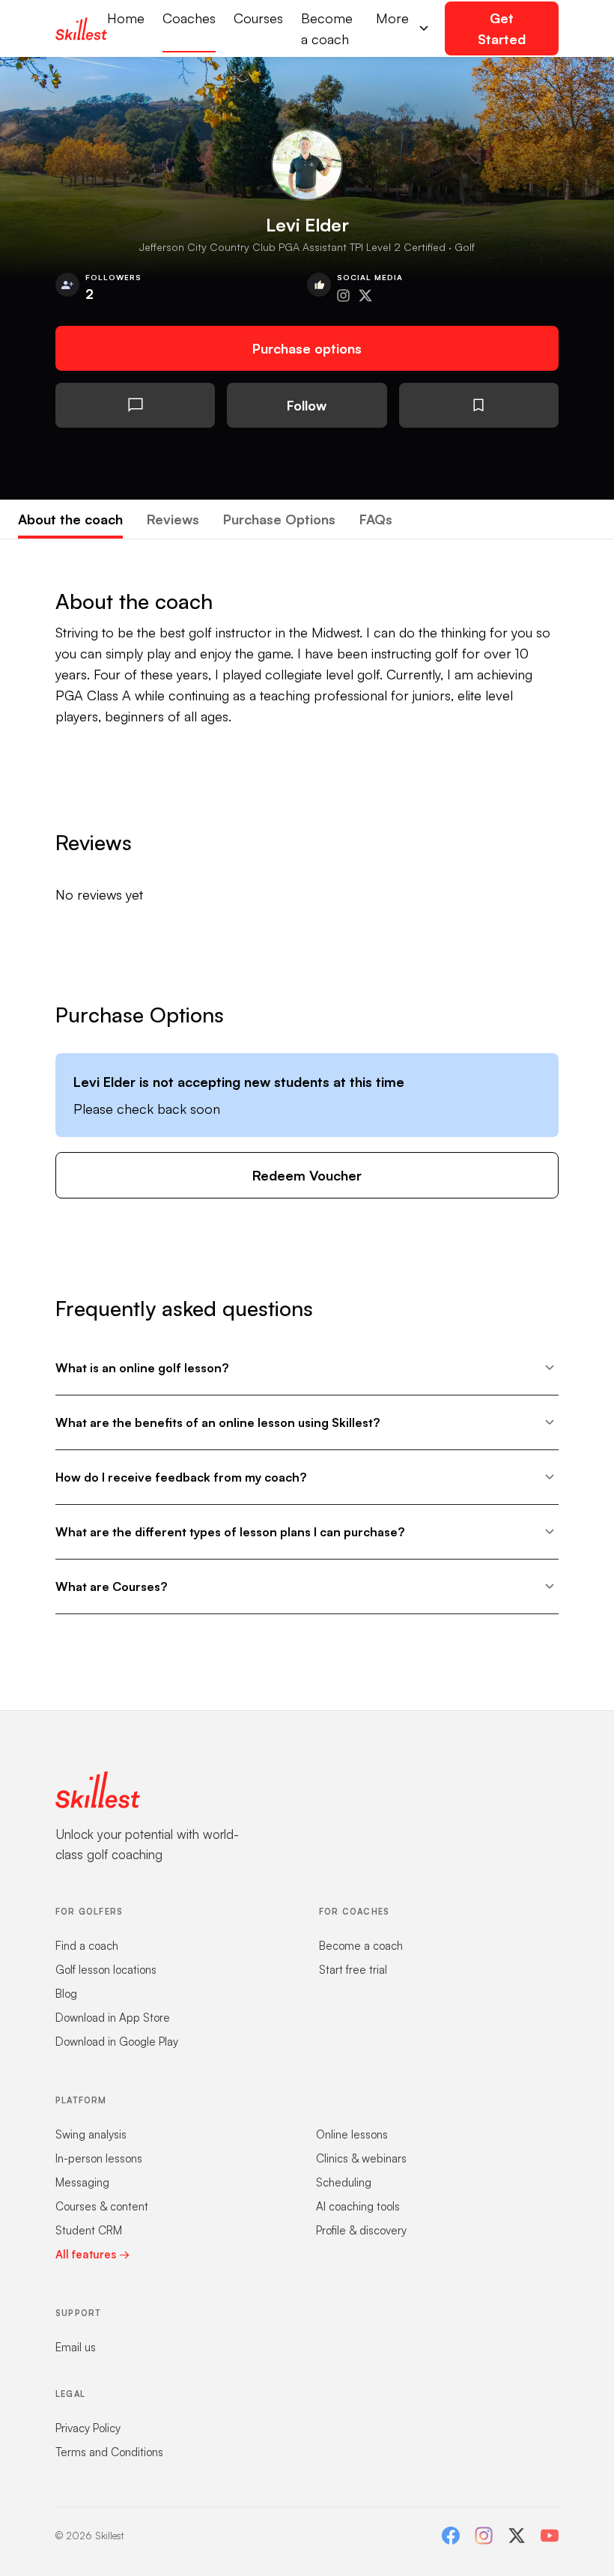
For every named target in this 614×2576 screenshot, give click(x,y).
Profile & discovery (361, 2230)
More (392, 18)
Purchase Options (279, 519)
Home (126, 18)
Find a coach (87, 1946)
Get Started (502, 28)
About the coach (70, 519)
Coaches (189, 18)
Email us (76, 2347)
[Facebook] (451, 2536)
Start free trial (353, 1970)
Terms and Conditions (109, 2452)
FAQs (376, 519)
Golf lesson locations (106, 1970)
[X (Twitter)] (517, 2536)
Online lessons (352, 2134)
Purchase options (307, 348)
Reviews (173, 519)
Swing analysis (91, 2134)
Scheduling (344, 2182)
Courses (258, 18)
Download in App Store (113, 2018)
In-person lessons (99, 2158)
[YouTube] (550, 2536)
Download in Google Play (117, 2042)
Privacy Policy (88, 2428)
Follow (307, 405)
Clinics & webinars (361, 2158)
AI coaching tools (358, 2206)
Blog (66, 1994)
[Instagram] (484, 2536)
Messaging (82, 2182)
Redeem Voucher (307, 1175)
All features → (92, 2254)
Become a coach (327, 28)
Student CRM (89, 2230)
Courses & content (102, 2206)
